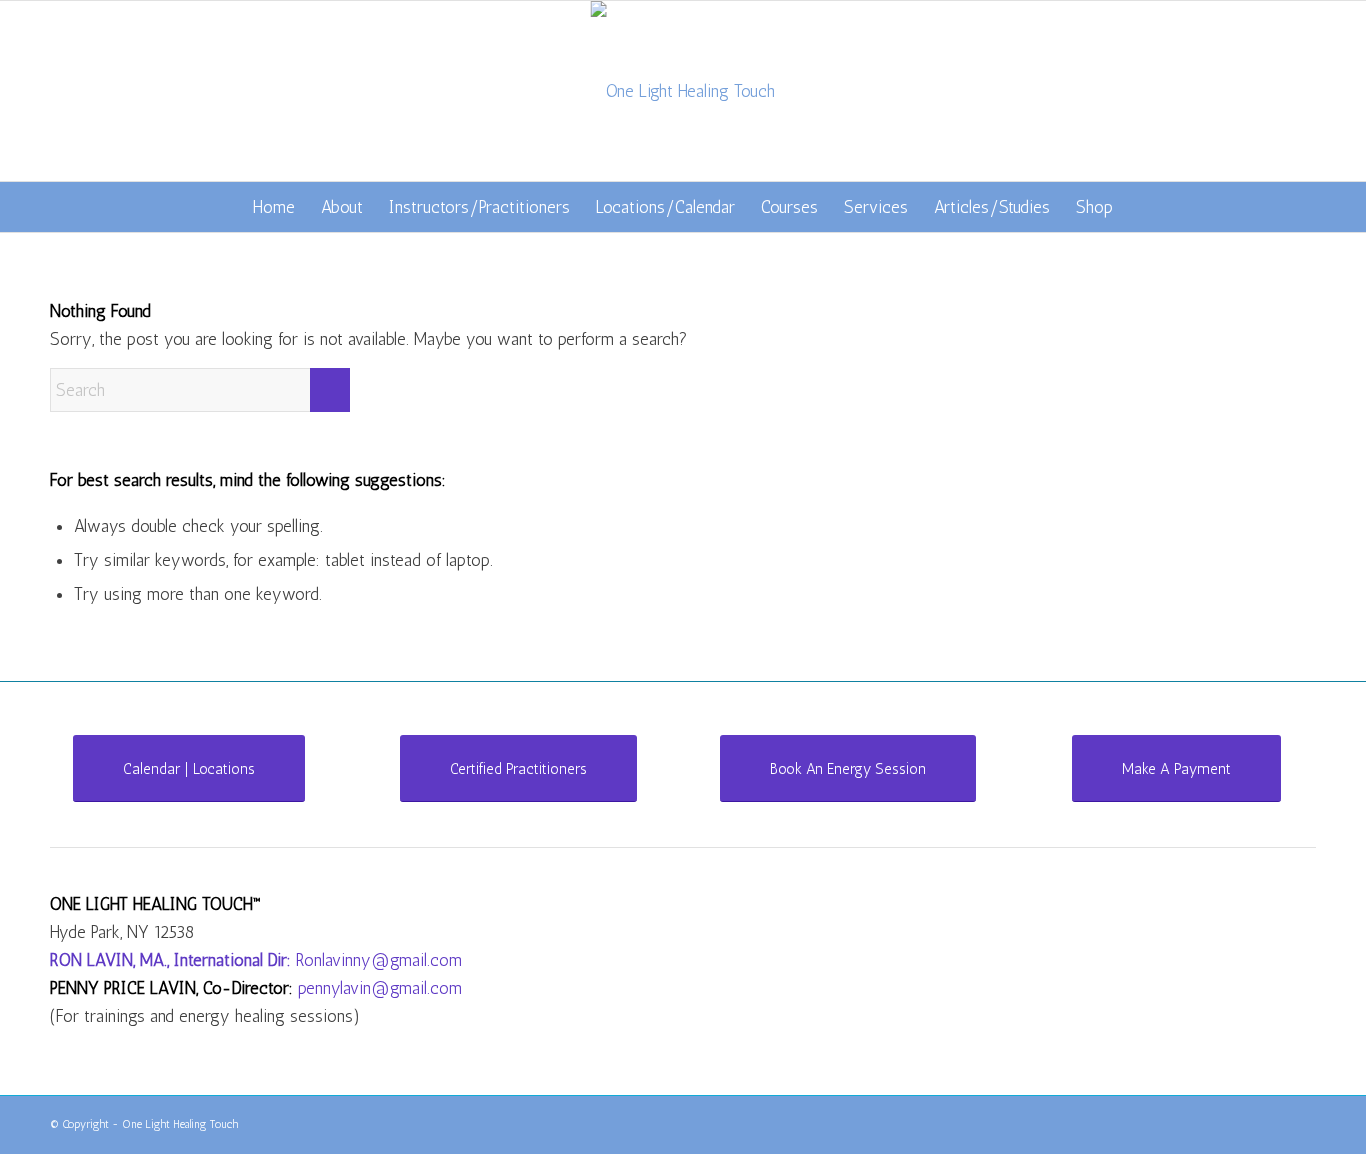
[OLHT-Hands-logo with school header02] (682, 91)
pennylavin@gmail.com (380, 988)
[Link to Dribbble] (1301, 1121)
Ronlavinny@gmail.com (379, 960)
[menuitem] (274, 207)
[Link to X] (1271, 1121)
